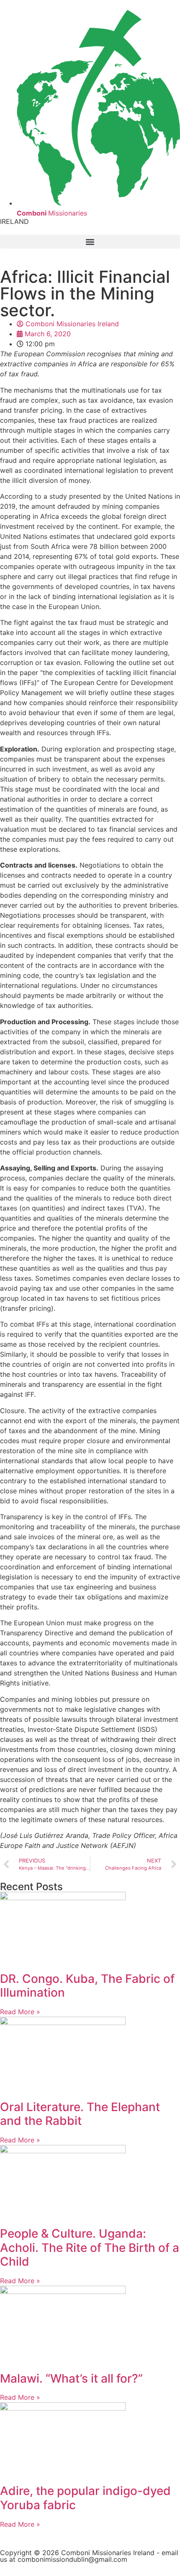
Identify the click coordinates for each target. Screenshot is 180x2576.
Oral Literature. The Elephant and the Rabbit (80, 2114)
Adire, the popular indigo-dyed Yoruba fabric (85, 2498)
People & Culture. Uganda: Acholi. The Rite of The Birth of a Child (90, 2247)
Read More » (20, 2012)
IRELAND (14, 221)
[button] (90, 242)
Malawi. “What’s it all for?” (71, 2378)
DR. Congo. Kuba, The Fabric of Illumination (87, 1986)
